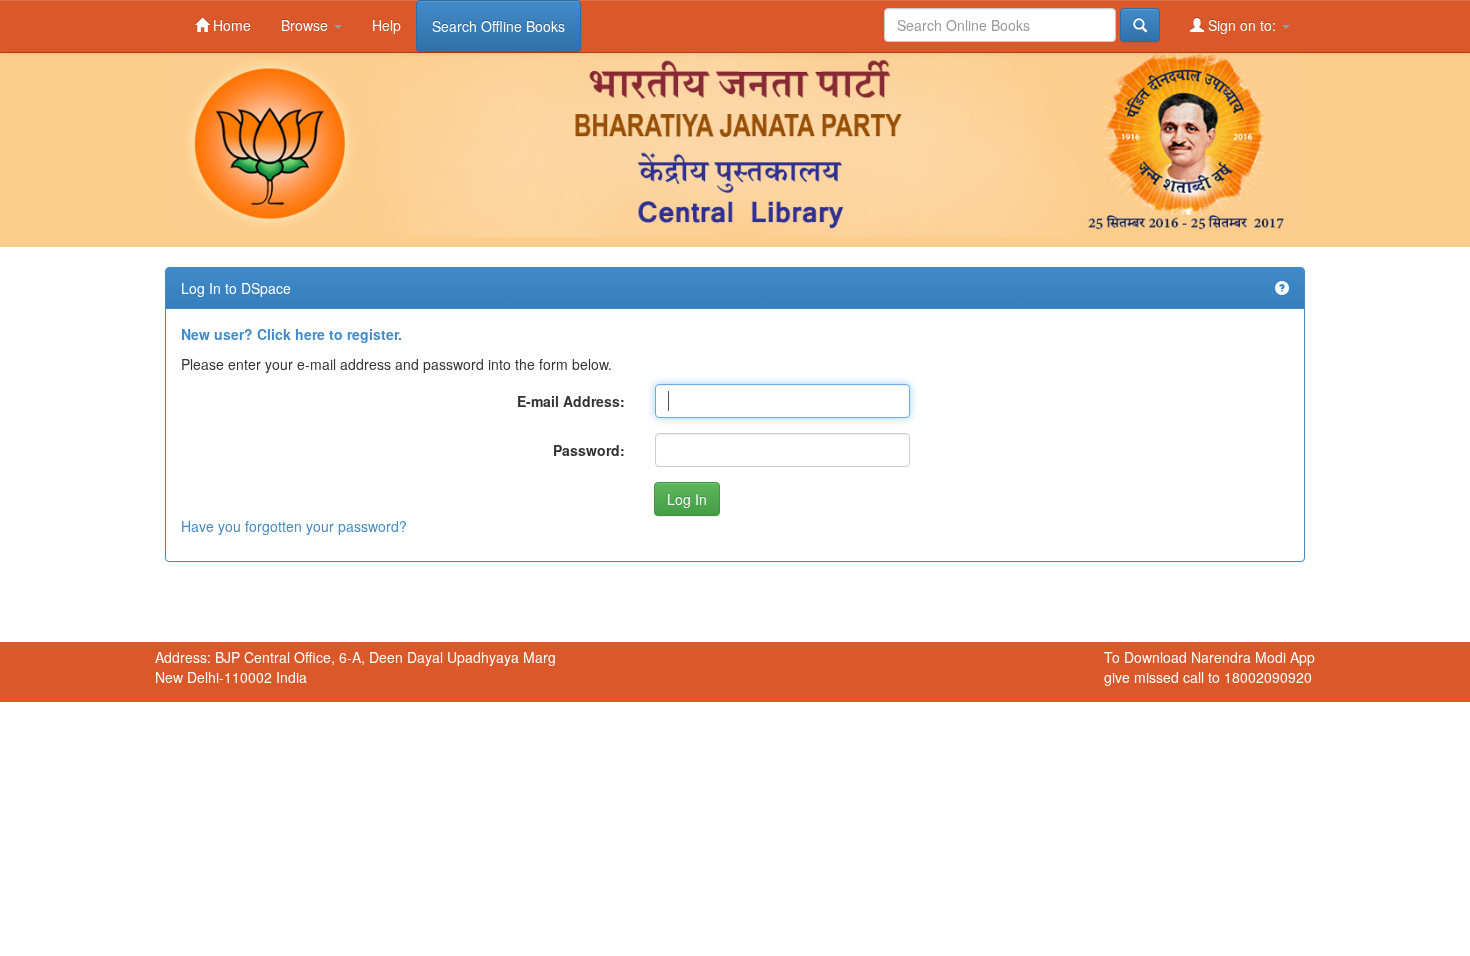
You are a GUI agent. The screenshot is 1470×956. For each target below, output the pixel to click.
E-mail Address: (571, 401)
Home (230, 25)
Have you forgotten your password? (294, 526)
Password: (589, 450)
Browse (306, 25)
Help (386, 25)
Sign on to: (1242, 25)
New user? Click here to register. (291, 334)
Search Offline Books (498, 26)
